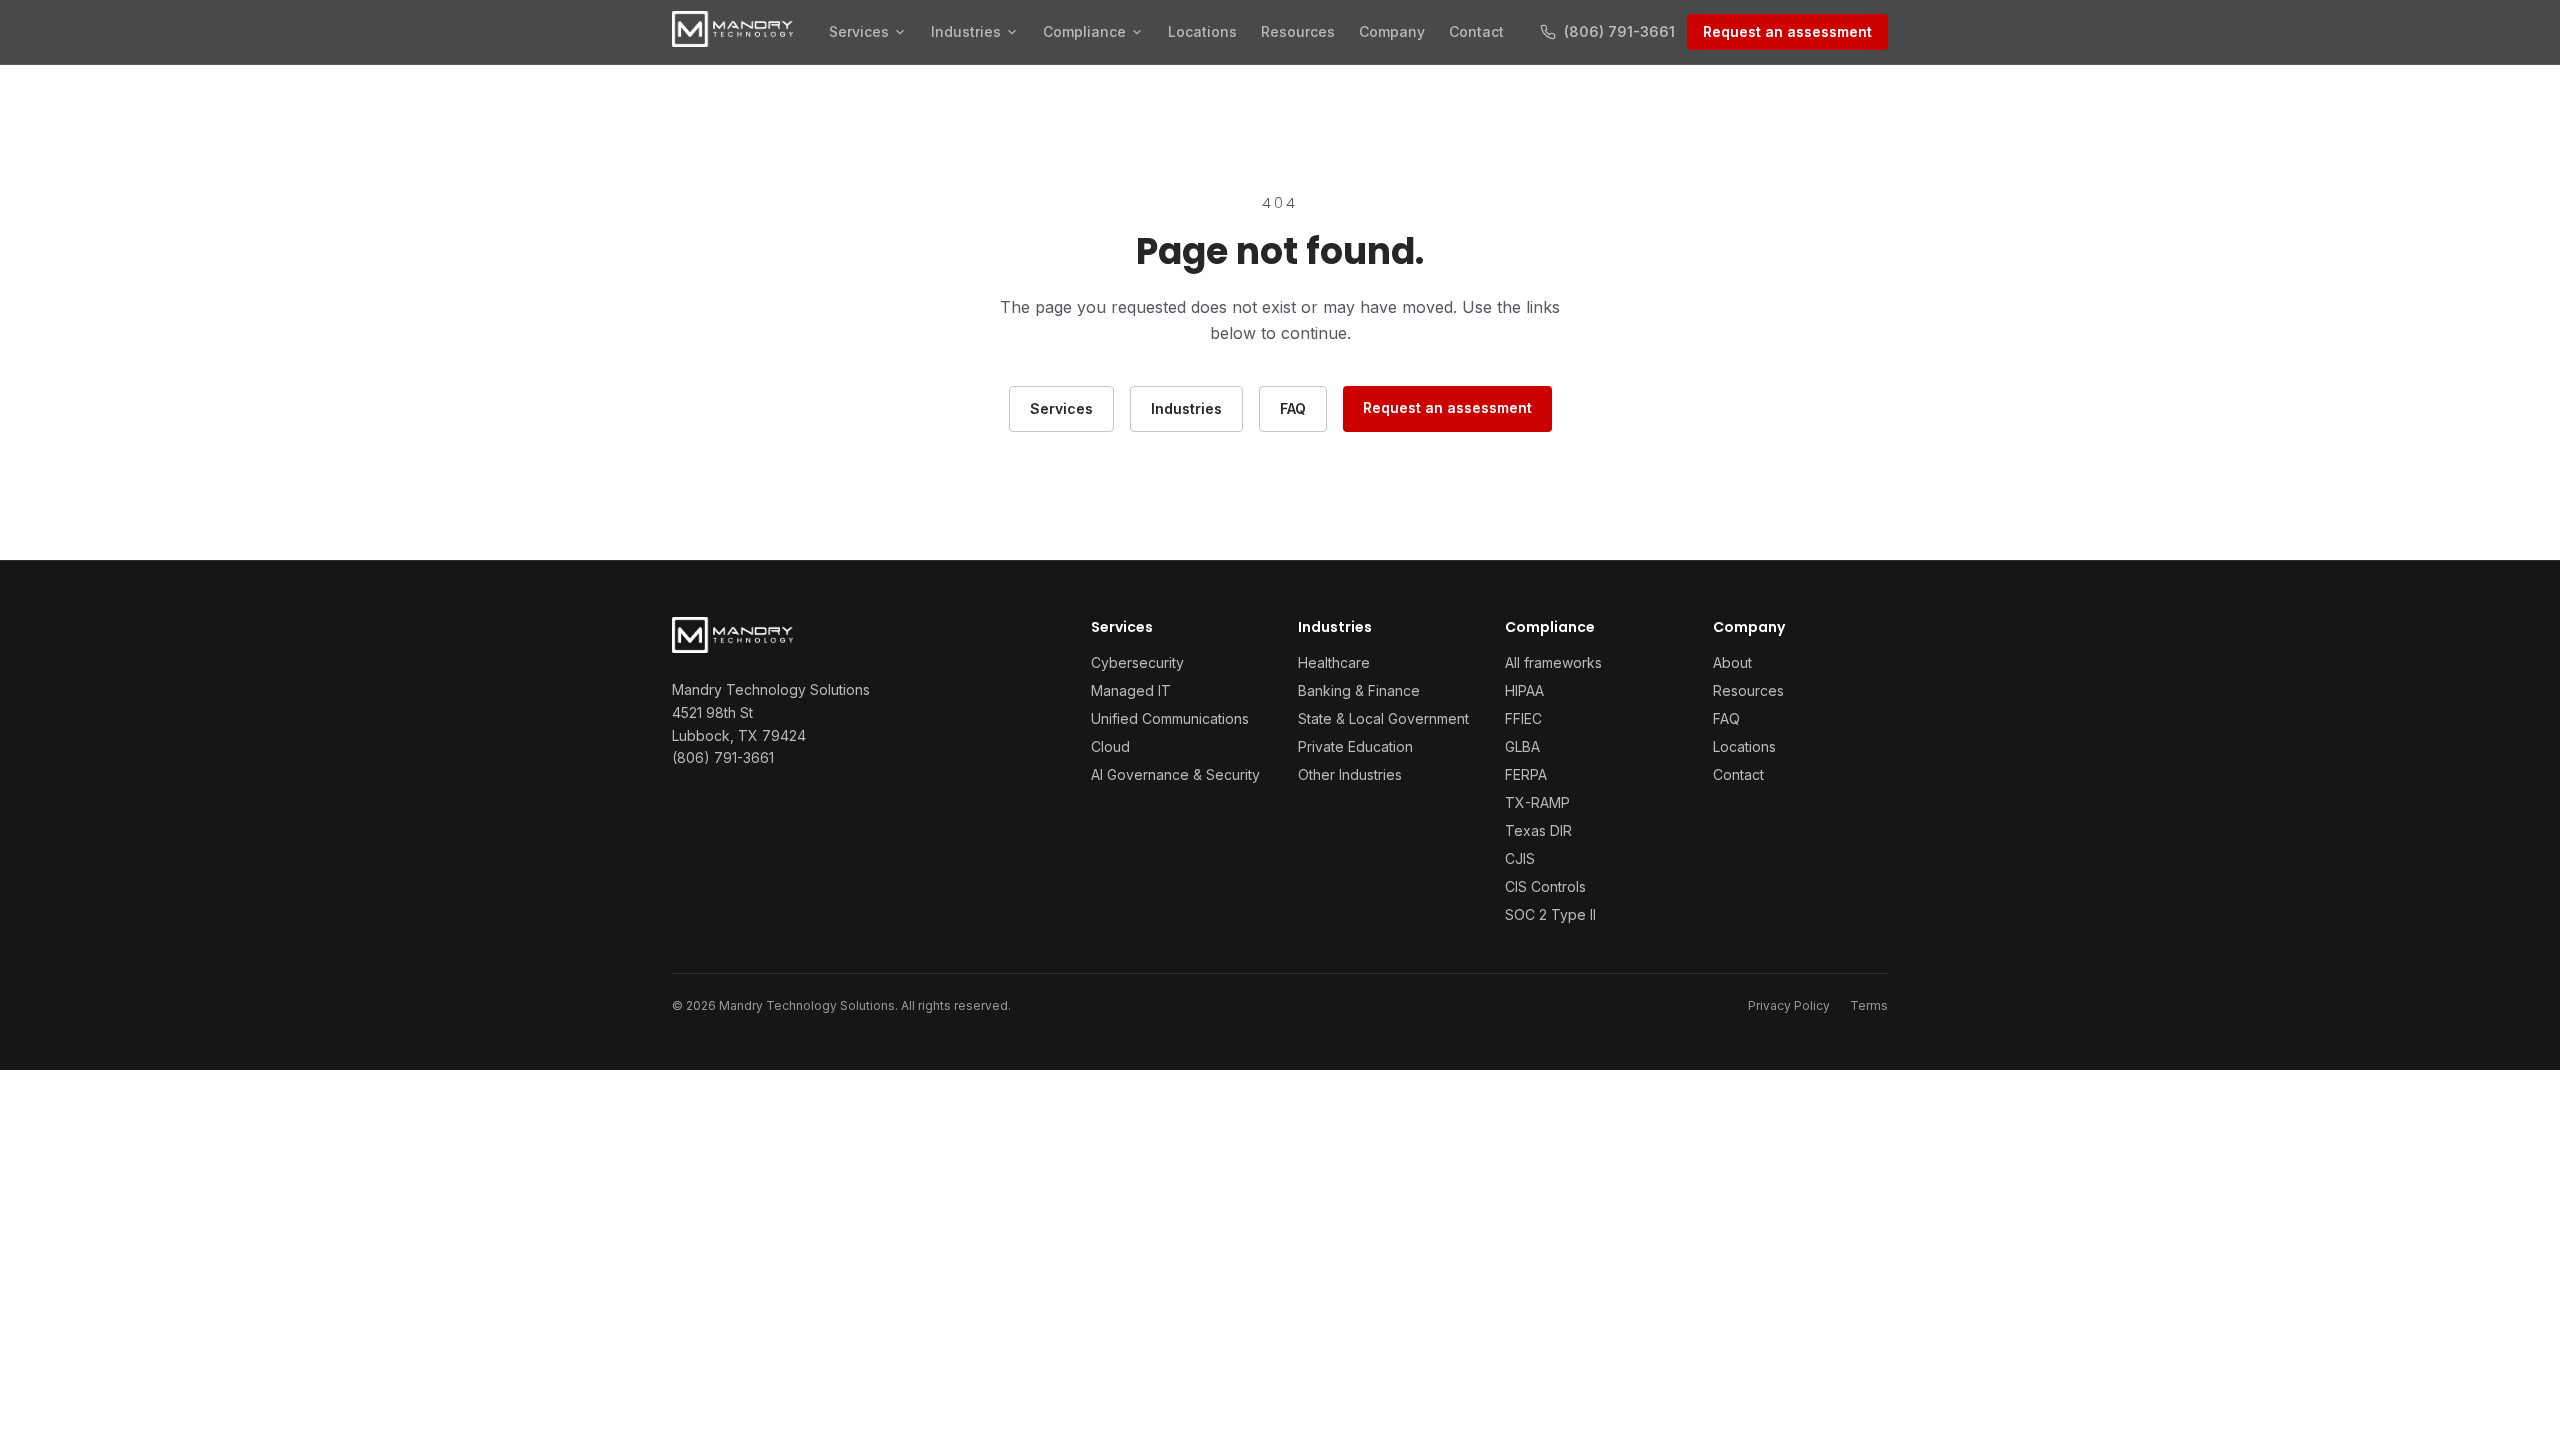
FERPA (1526, 774)
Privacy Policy (1789, 1005)
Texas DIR (1538, 830)
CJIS (1520, 858)
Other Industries (1350, 774)
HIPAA (1524, 690)
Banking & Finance (1359, 690)
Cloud (1110, 746)
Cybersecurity (1137, 662)
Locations (1202, 31)
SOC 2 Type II (1550, 914)
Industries (966, 31)
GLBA (1522, 746)
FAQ (1293, 408)
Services (859, 31)
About (1732, 662)
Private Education (1355, 746)
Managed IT (1131, 690)
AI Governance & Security (1175, 774)
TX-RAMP (1537, 802)
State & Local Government (1383, 718)
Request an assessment (1787, 31)
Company (1392, 31)
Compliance (1084, 31)
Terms (1869, 1005)
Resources (1298, 31)
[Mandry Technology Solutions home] (732, 29)
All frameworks (1553, 662)
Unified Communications (1170, 718)
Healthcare (1334, 662)
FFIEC (1523, 718)
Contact (1476, 31)
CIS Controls (1545, 886)
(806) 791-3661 (723, 757)
